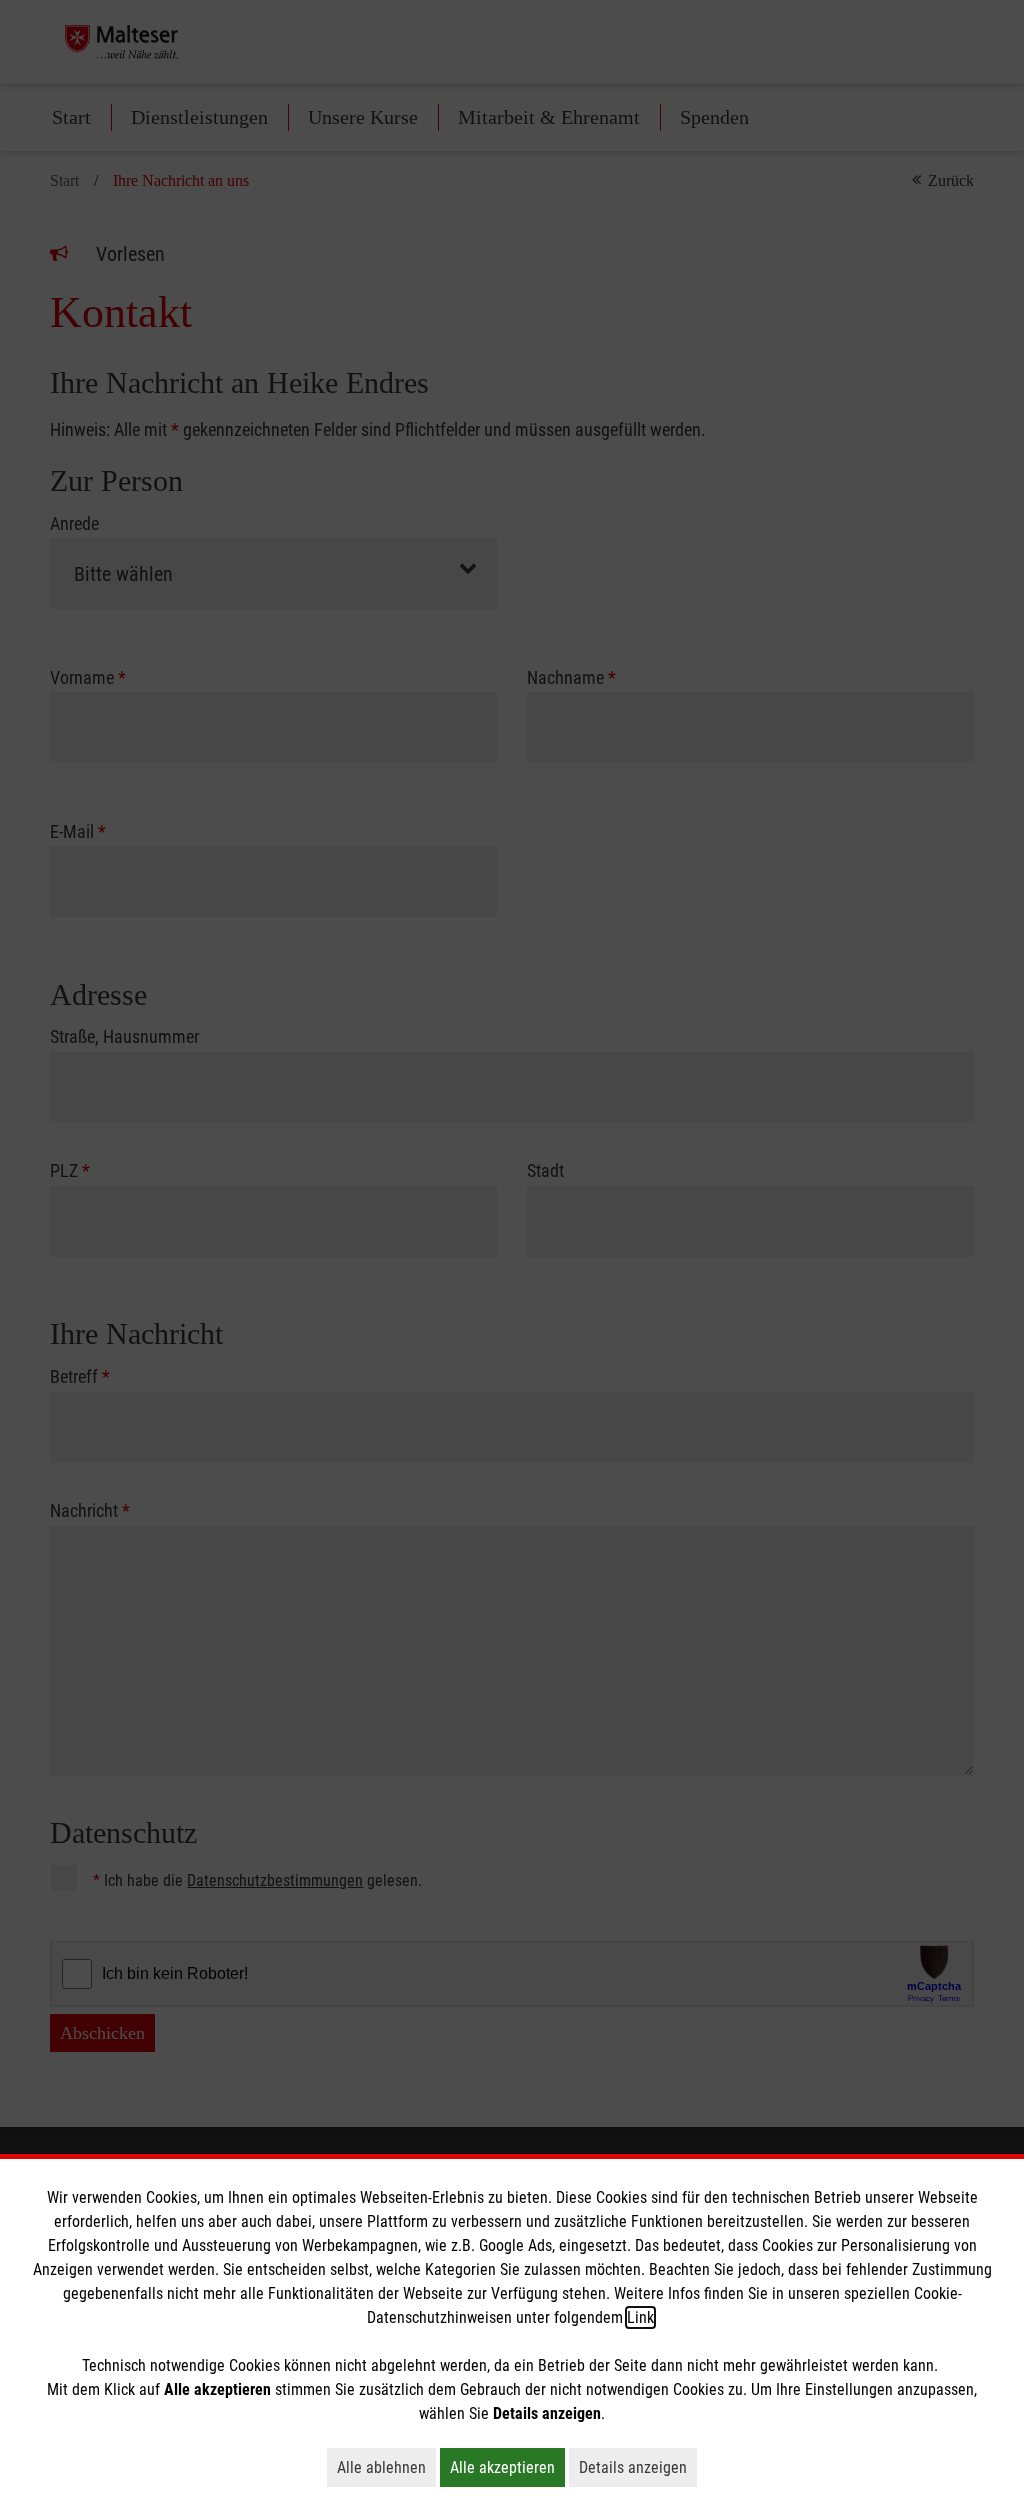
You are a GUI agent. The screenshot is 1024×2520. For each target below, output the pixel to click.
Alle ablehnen (386, 2467)
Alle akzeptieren (507, 2467)
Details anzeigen (638, 2467)
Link (640, 2317)
